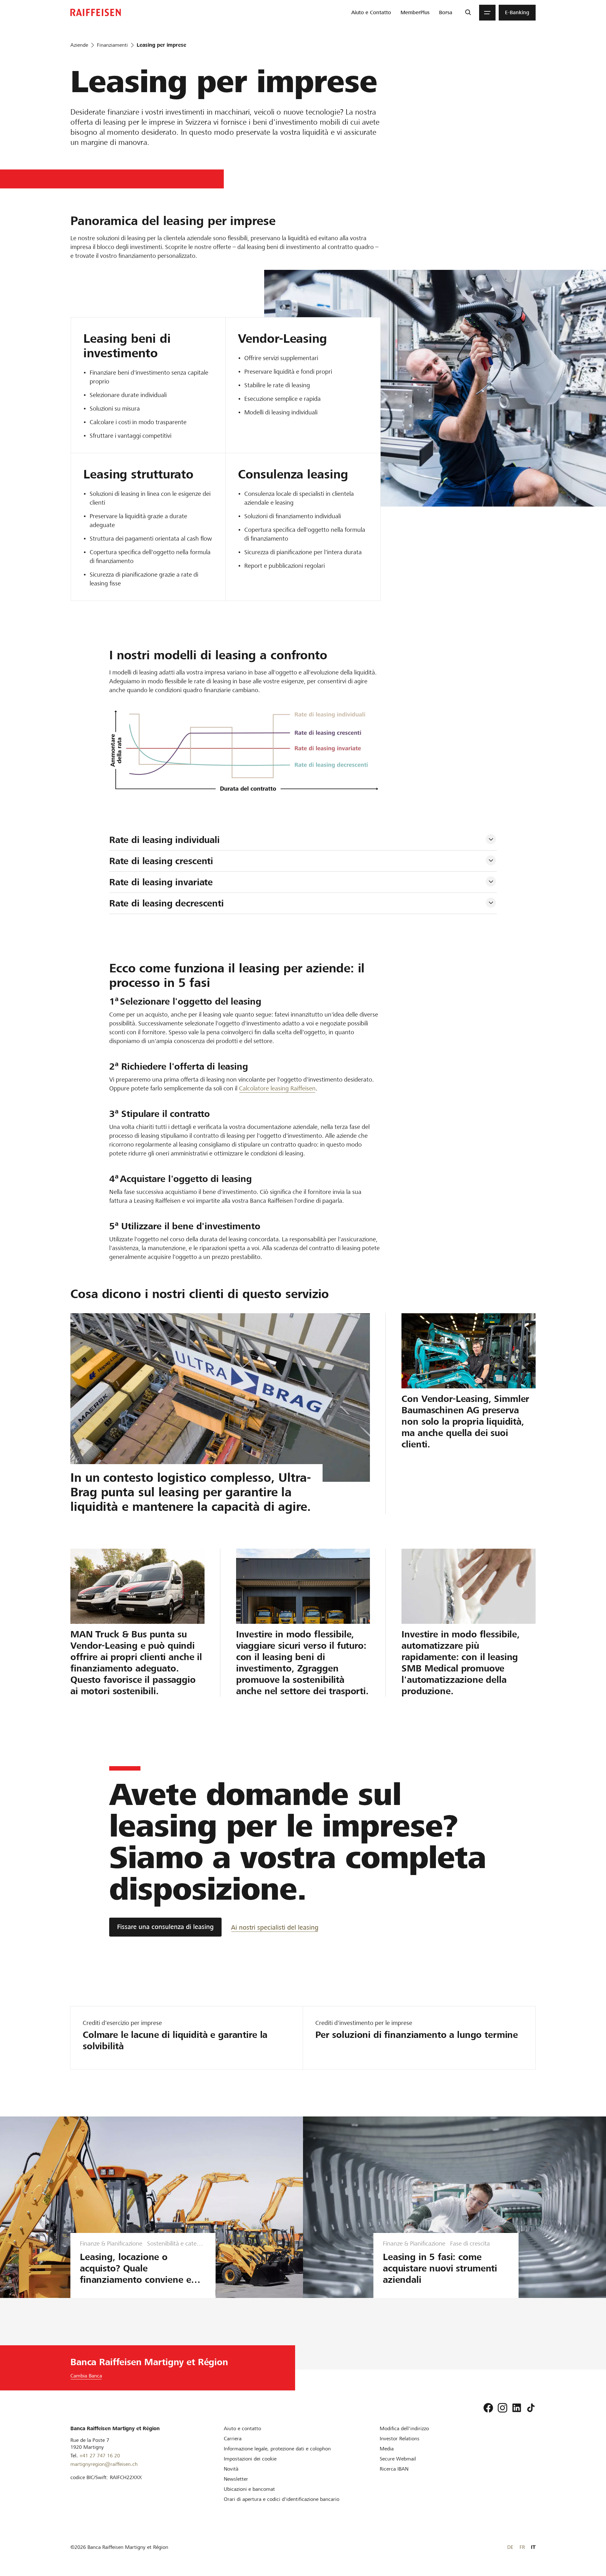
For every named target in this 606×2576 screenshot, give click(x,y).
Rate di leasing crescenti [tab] (161, 861)
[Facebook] (488, 2408)
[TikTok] (531, 2408)
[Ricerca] (468, 13)
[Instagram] (502, 2408)
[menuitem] (371, 13)
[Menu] (487, 13)
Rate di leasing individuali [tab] (164, 840)
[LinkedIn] (517, 2408)
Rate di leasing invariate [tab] (161, 882)
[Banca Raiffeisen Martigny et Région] (96, 12)
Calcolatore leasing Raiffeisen (277, 1088)
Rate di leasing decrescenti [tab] (166, 903)
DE (510, 2547)
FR (522, 2547)
